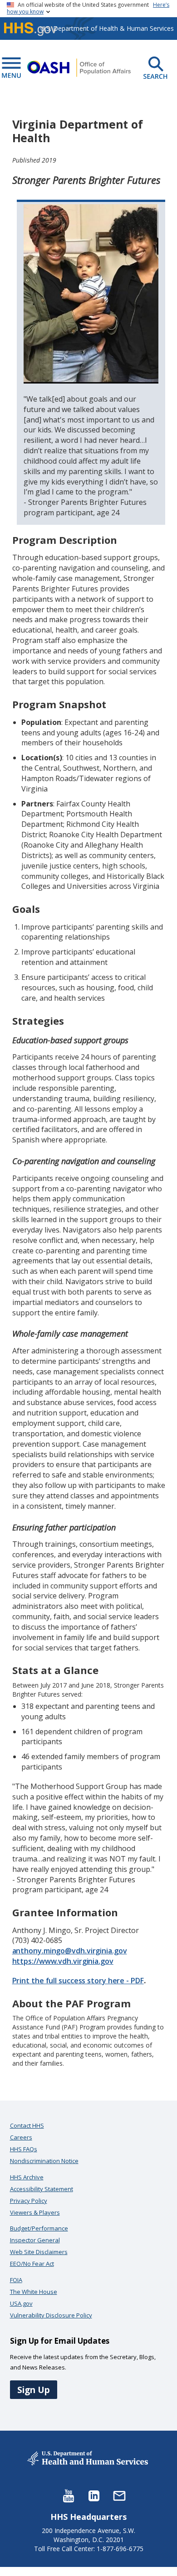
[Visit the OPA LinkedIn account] (94, 2495)
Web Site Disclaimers (39, 2252)
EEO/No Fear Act (32, 2264)
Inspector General (35, 2240)
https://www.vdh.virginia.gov (63, 1961)
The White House (34, 2292)
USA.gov (21, 2303)
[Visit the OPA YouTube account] (69, 2495)
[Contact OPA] (119, 2495)
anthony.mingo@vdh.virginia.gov (70, 1951)
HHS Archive (27, 2177)
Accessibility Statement (42, 2189)
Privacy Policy (29, 2201)
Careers (21, 2137)
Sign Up (34, 2390)
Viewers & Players (35, 2212)
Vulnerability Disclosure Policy (51, 2315)
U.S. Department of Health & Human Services (107, 28)
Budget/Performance (39, 2228)
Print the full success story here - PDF (78, 1981)
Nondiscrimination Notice (44, 2161)
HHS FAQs (24, 2149)
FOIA (16, 2280)
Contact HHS (27, 2125)
